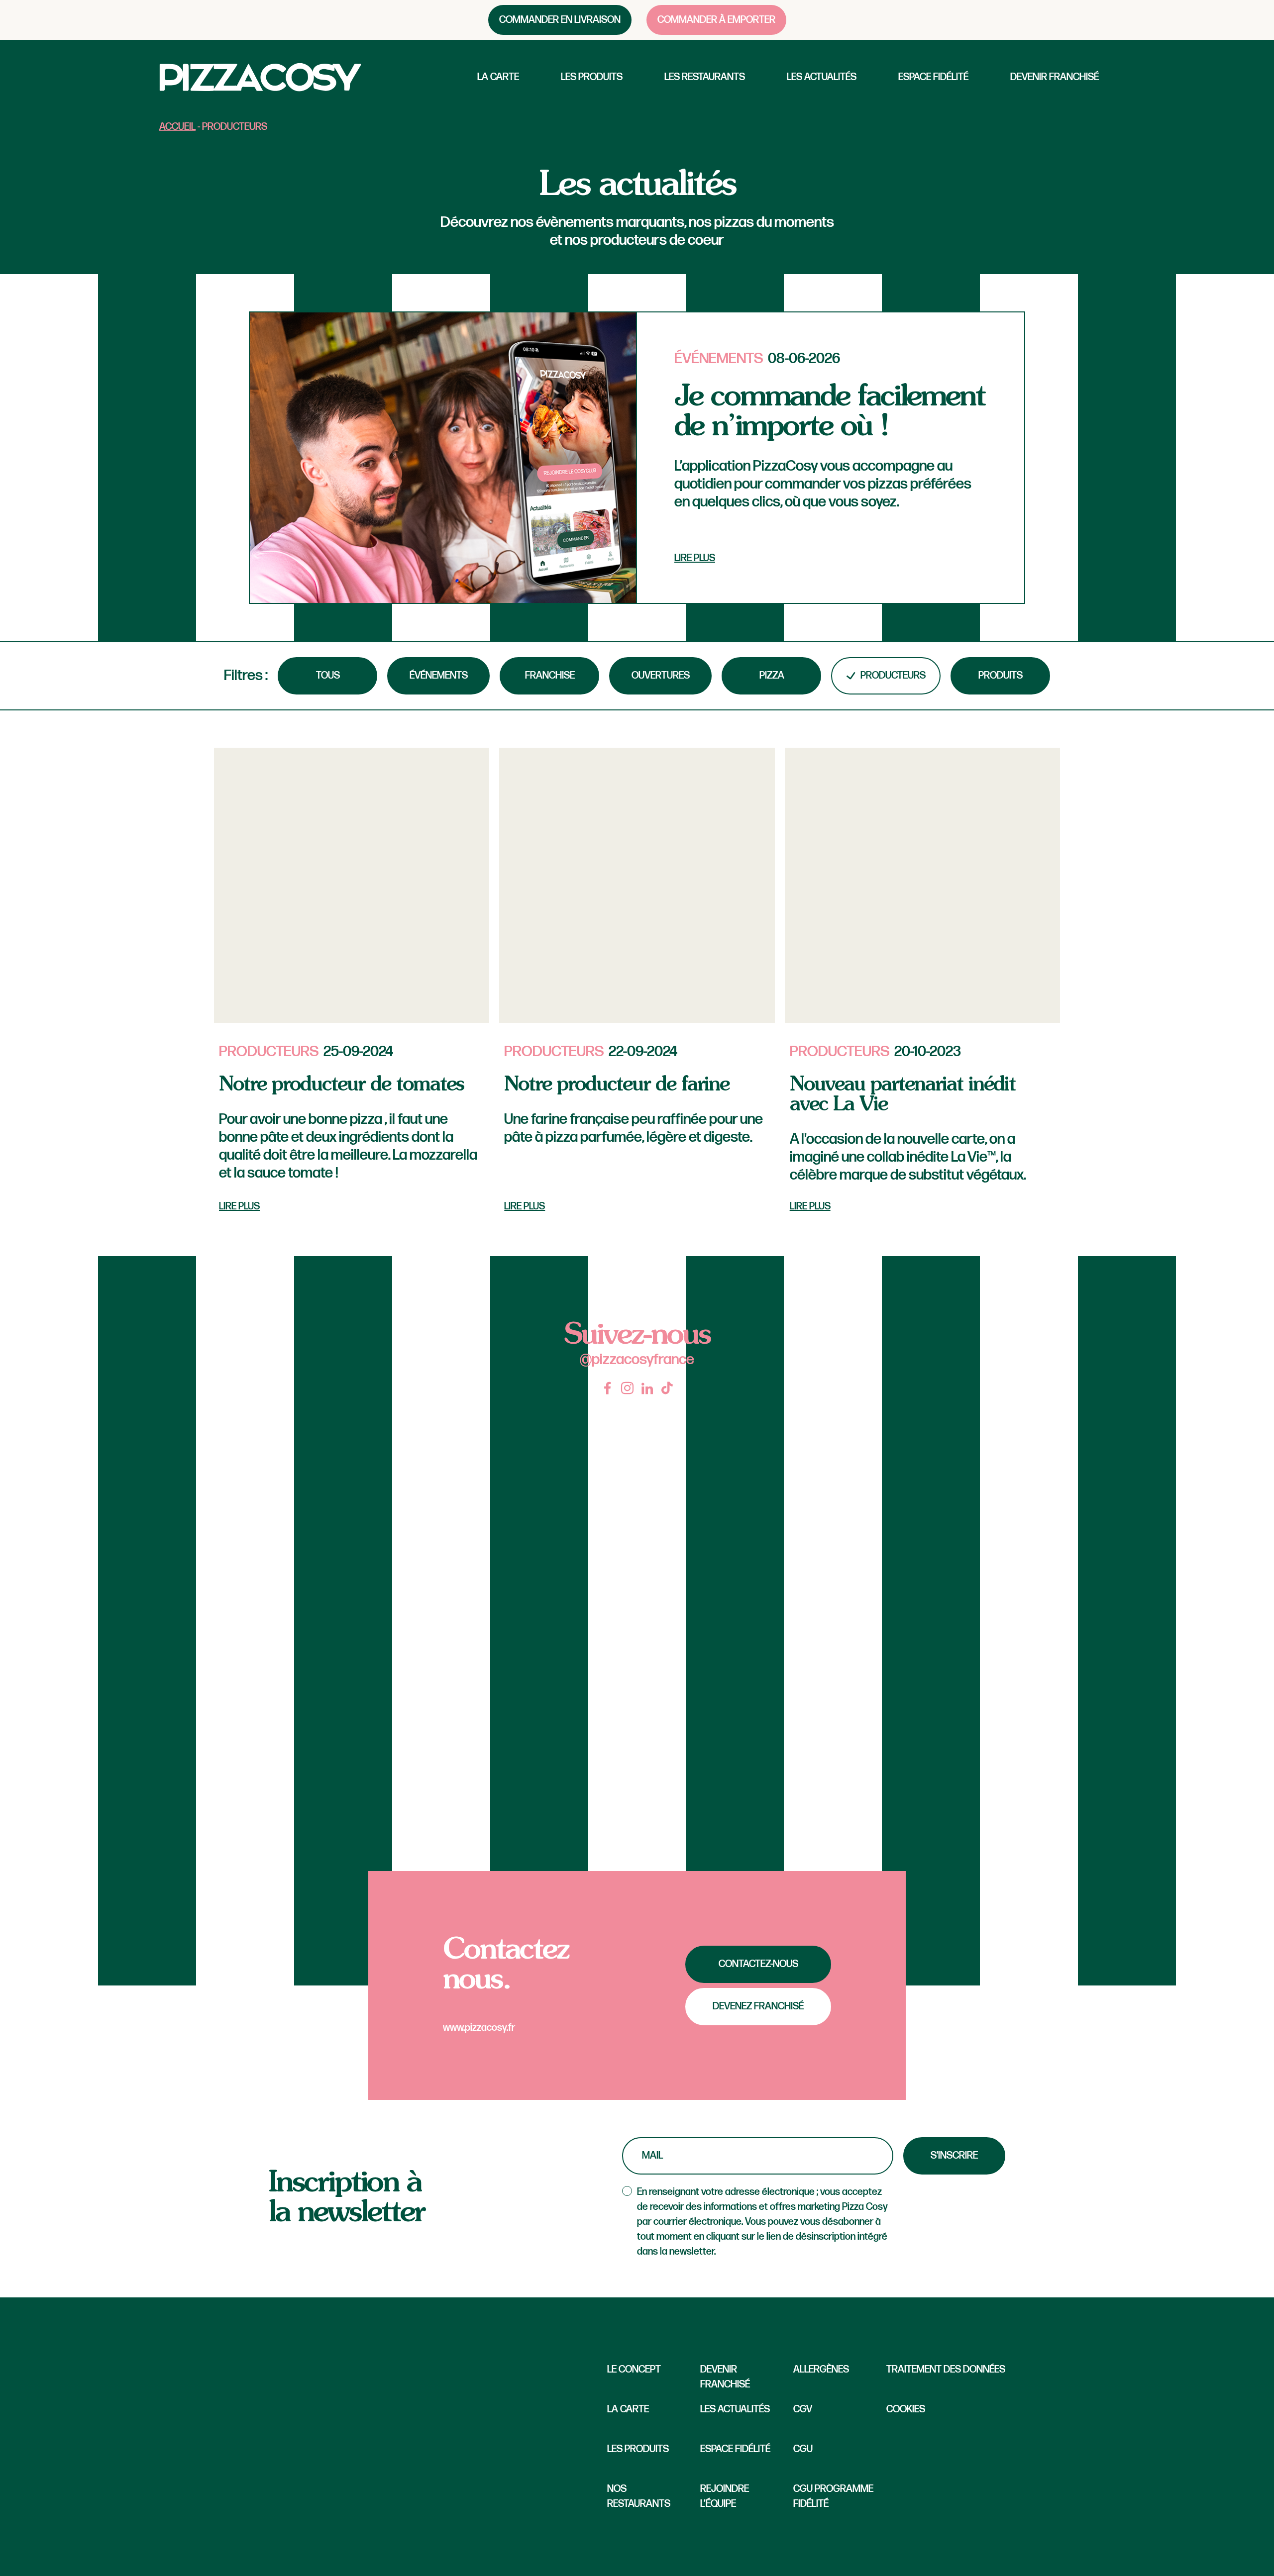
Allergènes (821, 2370)
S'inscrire (954, 2156)
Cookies (906, 2409)
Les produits (592, 77)
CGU (803, 2449)
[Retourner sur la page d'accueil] (260, 77)
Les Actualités (735, 2409)
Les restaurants (705, 77)
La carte (498, 77)
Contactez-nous (758, 1964)
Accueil (177, 127)
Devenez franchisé (758, 2006)
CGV (803, 2409)
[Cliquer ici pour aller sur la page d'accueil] (393, 2437)
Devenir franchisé (1055, 77)
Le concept (634, 2370)
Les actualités (822, 77)
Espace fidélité (933, 77)
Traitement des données (946, 2370)
